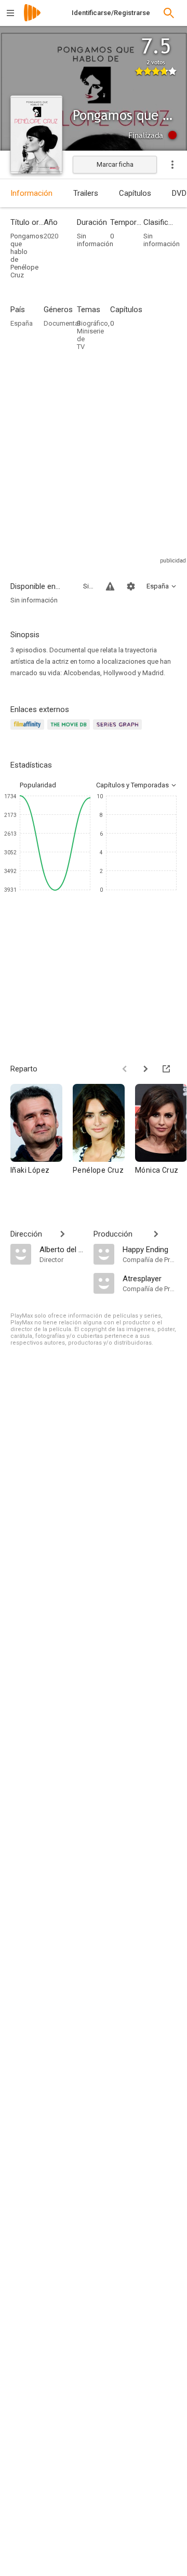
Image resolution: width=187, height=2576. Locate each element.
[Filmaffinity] (29, 730)
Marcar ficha (115, 164)
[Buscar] (169, 13)
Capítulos (135, 193)
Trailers (86, 193)
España (22, 323)
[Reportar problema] (110, 586)
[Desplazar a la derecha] (145, 1069)
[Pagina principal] (32, 19)
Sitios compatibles (88, 586)
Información (31, 193)
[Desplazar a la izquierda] (125, 1069)
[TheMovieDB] (70, 730)
